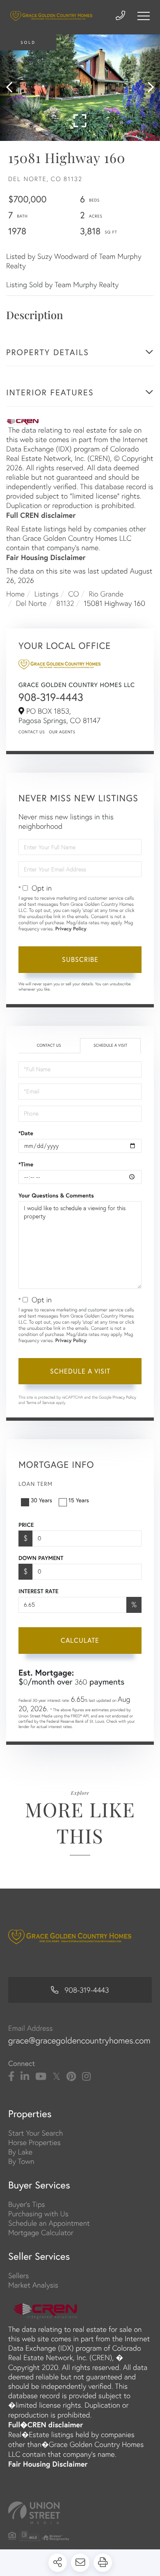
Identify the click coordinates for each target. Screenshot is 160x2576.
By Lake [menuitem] (20, 2152)
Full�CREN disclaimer (46, 2424)
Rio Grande (106, 594)
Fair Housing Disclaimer (46, 557)
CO (73, 594)
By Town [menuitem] (21, 2161)
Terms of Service (41, 1403)
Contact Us (32, 732)
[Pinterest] (71, 2077)
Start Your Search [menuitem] (35, 2133)
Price (26, 1525)
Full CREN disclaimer (41, 515)
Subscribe (80, 959)
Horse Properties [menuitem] (34, 2142)
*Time (26, 1164)
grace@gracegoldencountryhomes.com (79, 2041)
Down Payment (41, 1558)
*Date (26, 1133)
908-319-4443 (51, 697)
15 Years (79, 1500)
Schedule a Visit (110, 1045)
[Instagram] (86, 2077)
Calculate (80, 1640)
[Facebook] (11, 2077)
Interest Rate (38, 1591)
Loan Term (35, 1484)
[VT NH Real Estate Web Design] (80, 2513)
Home (15, 594)
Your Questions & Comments (56, 1195)
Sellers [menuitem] (18, 2276)
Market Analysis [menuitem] (33, 2285)
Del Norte (31, 603)
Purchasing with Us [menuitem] (38, 2214)
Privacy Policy (71, 929)
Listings (47, 594)
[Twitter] (56, 2077)
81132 (65, 603)
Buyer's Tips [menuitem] (27, 2204)
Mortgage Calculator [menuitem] (41, 2232)
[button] (13, 88)
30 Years (41, 1500)
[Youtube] (41, 2077)
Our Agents (62, 732)
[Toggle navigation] (144, 16)
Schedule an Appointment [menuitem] (49, 2223)
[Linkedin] (25, 2077)
